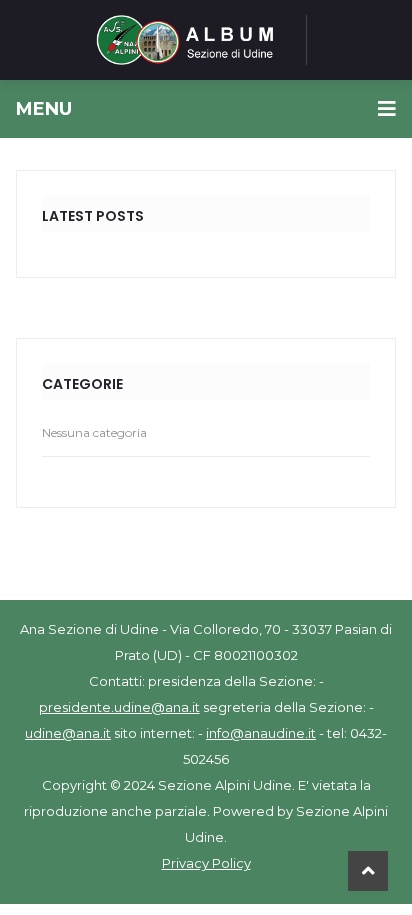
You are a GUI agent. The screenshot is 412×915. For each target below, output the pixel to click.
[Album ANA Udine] (186, 40)
